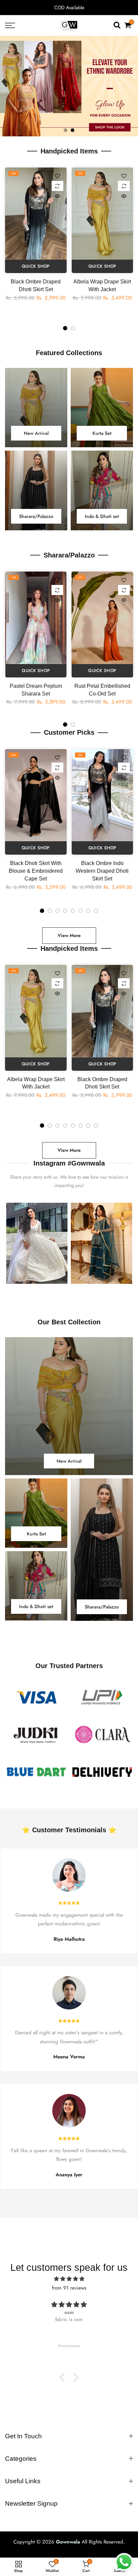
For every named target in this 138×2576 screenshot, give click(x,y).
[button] (64, 2377)
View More (69, 935)
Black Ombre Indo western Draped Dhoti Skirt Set (102, 871)
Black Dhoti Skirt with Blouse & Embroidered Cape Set (36, 871)
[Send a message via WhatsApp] (124, 2562)
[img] (69, 2279)
